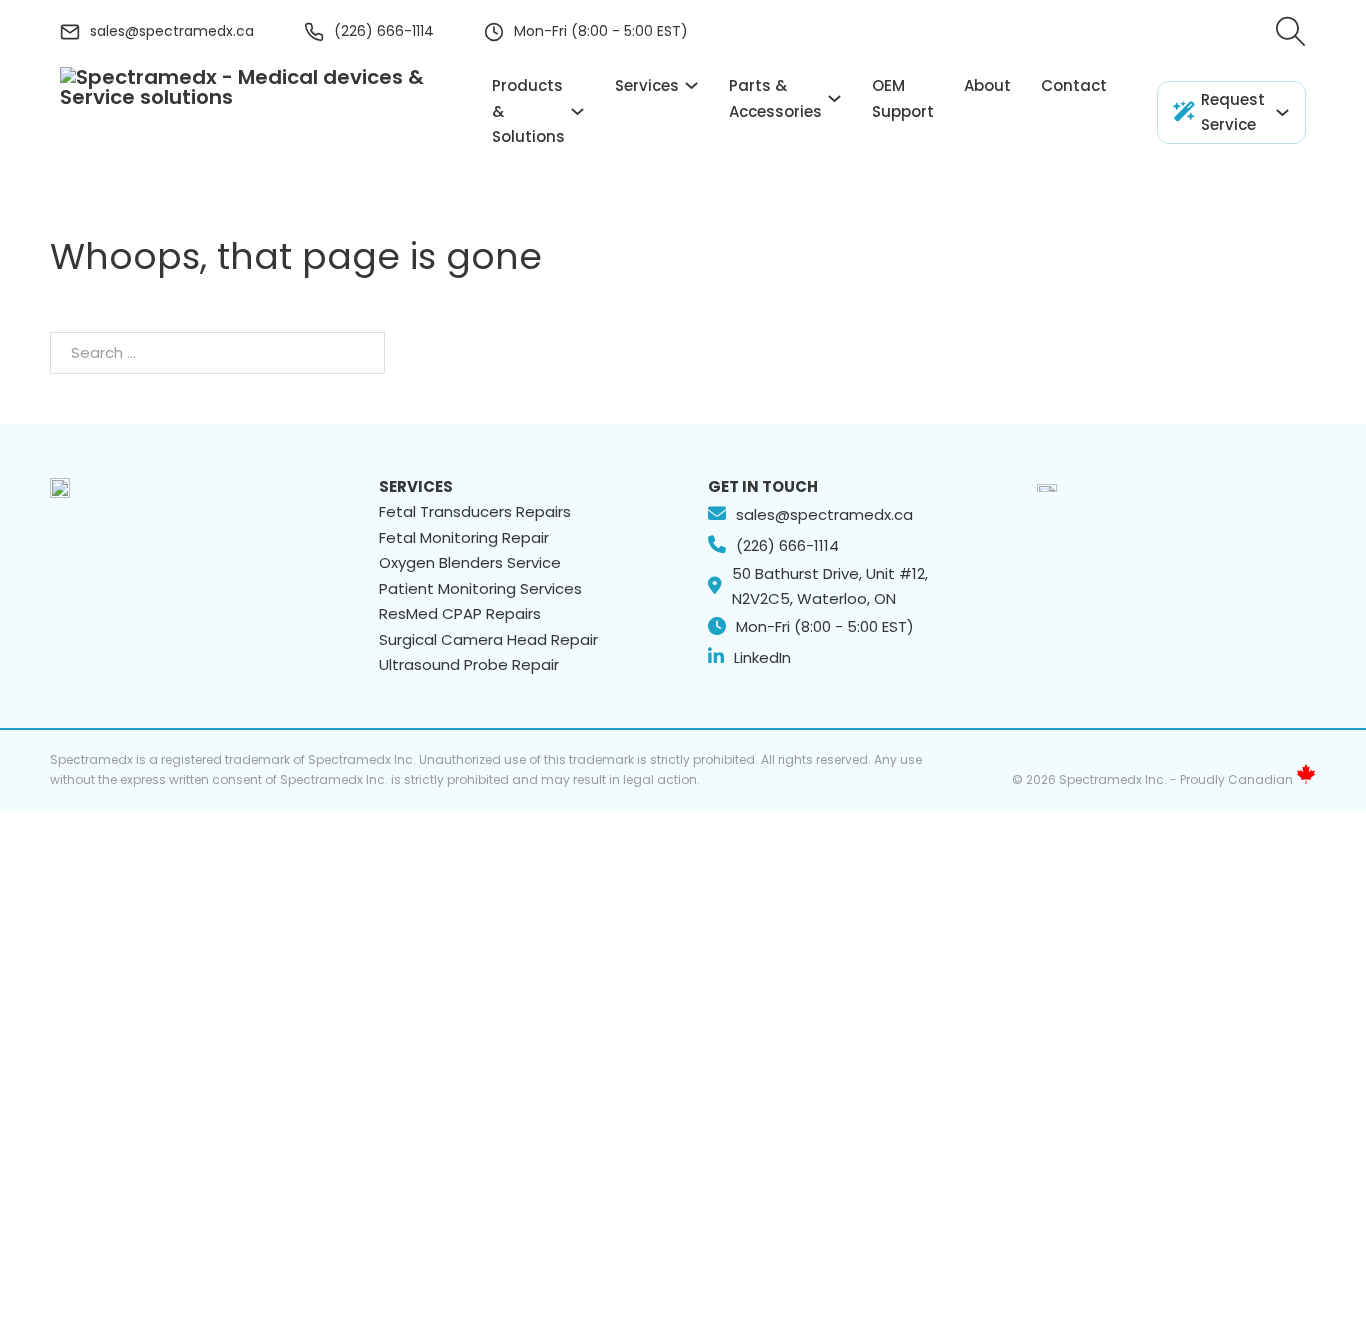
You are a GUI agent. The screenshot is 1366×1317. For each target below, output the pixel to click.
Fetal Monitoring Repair (464, 537)
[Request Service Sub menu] (1282, 112)
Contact (1074, 85)
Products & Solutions (528, 111)
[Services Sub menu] (691, 85)
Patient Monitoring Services (480, 588)
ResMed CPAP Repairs (460, 613)
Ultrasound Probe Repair (469, 664)
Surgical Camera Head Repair (488, 639)
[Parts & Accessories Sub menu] (834, 98)
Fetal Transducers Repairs (475, 511)
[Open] (1291, 32)
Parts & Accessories (775, 98)
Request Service (1233, 112)
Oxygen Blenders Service (470, 562)
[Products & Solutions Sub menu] (577, 111)
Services (647, 85)
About (987, 85)
